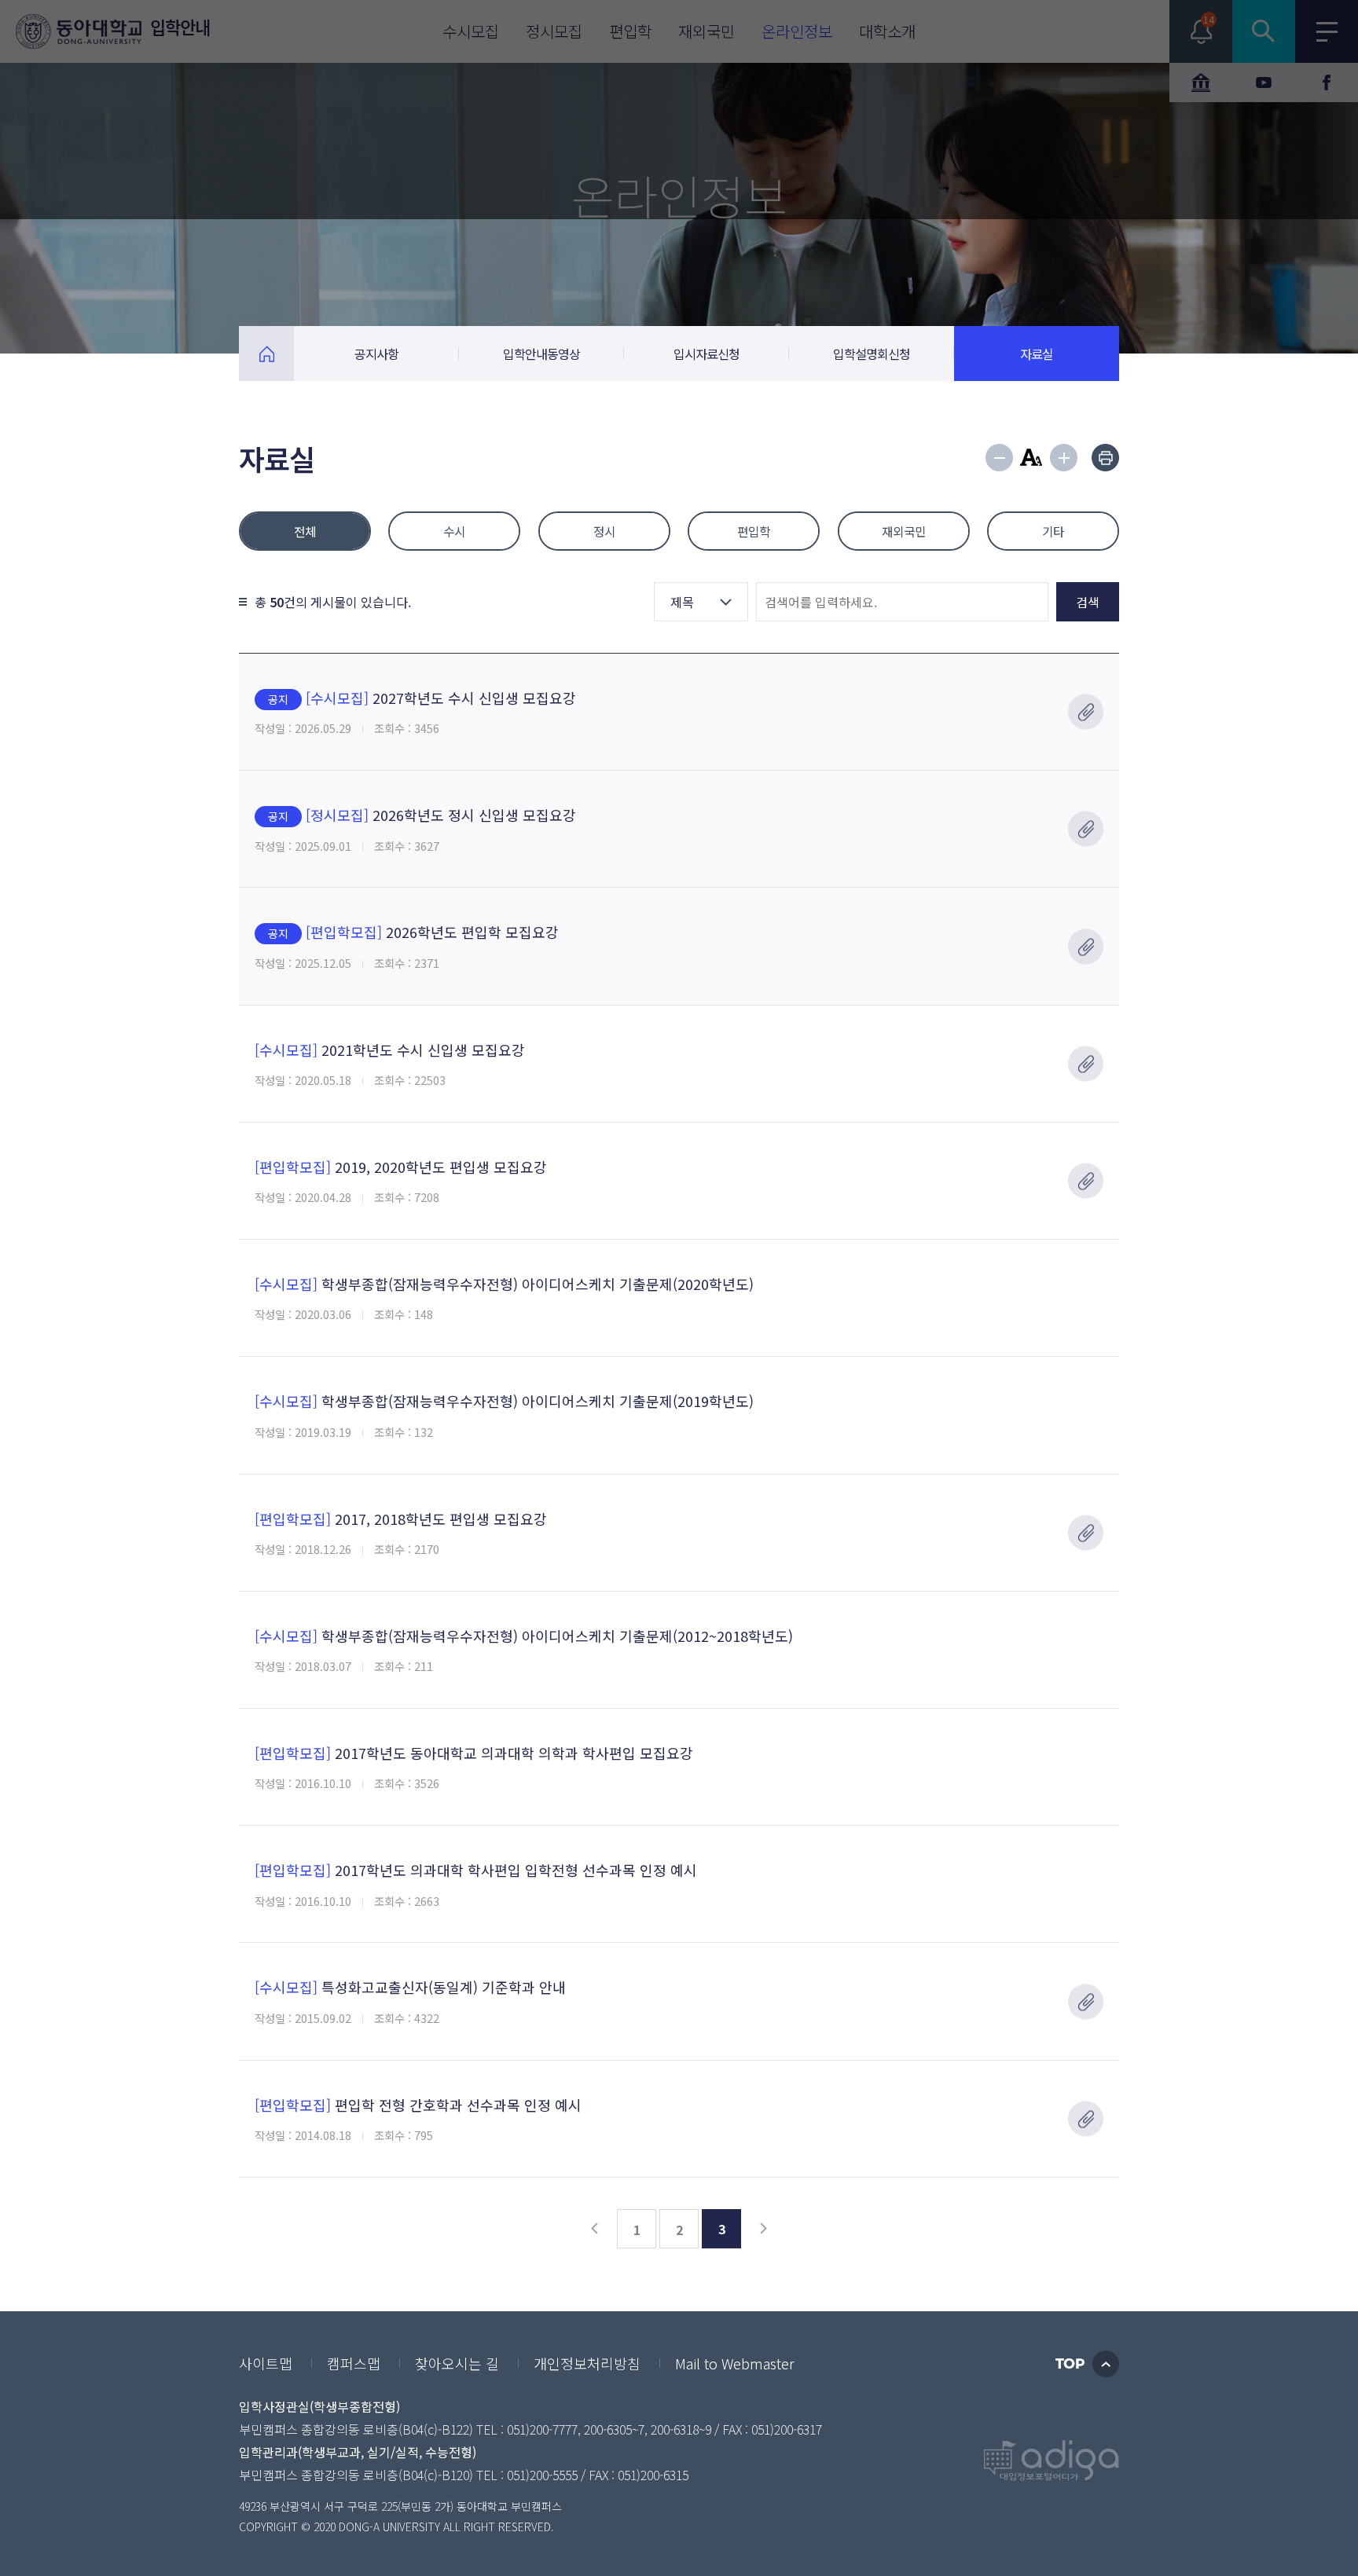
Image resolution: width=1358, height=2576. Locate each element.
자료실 (1037, 354)
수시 (454, 531)
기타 (1053, 531)
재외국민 (904, 531)
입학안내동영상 (541, 354)
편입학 (754, 531)
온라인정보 (266, 354)
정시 (604, 531)
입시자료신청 (707, 354)
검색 (1088, 602)
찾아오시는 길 (457, 2363)
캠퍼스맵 (354, 2363)
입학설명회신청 (872, 354)
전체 (305, 531)
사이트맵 (266, 2363)
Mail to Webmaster (735, 2363)
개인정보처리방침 (587, 2363)
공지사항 (376, 354)
